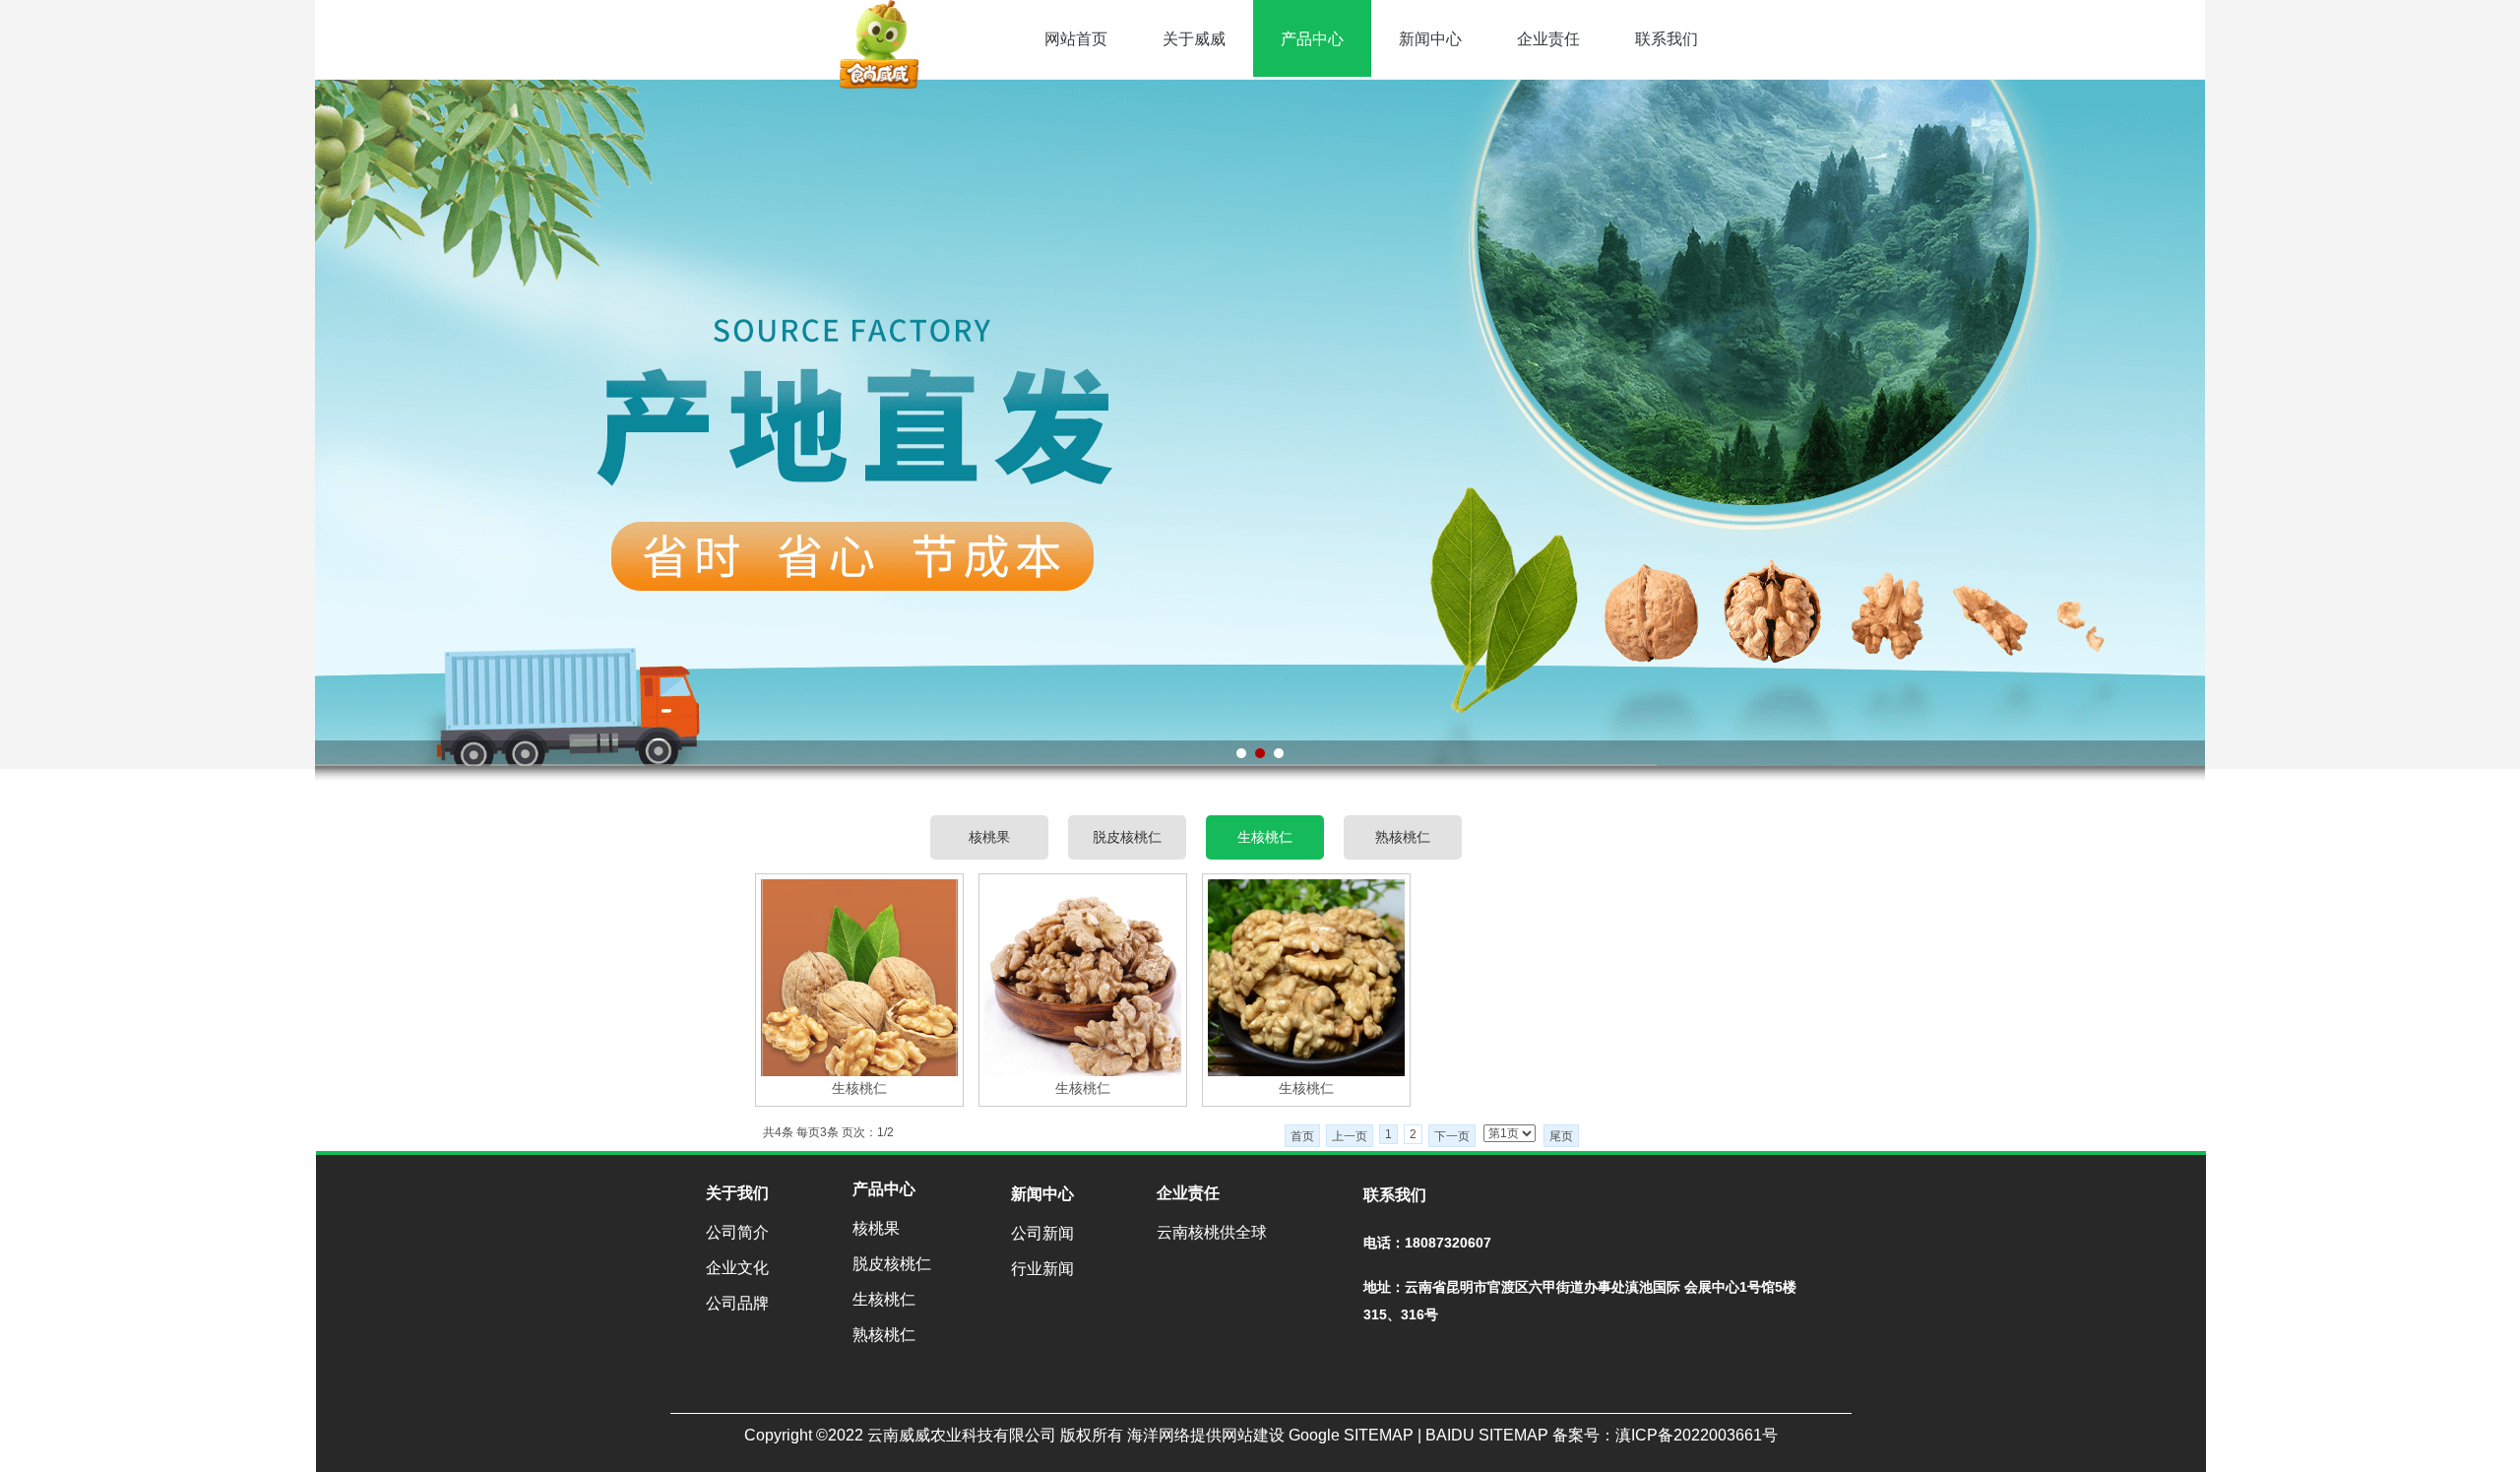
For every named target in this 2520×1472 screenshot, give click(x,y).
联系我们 (1667, 39)
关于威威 (1194, 39)
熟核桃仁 (1403, 837)
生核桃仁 (1265, 837)
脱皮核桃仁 (1127, 837)
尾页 (1561, 1136)
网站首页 (1076, 39)
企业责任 (1548, 39)
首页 (1302, 1136)
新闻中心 (1430, 39)
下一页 (1452, 1136)
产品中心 (1312, 39)
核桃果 (989, 837)
